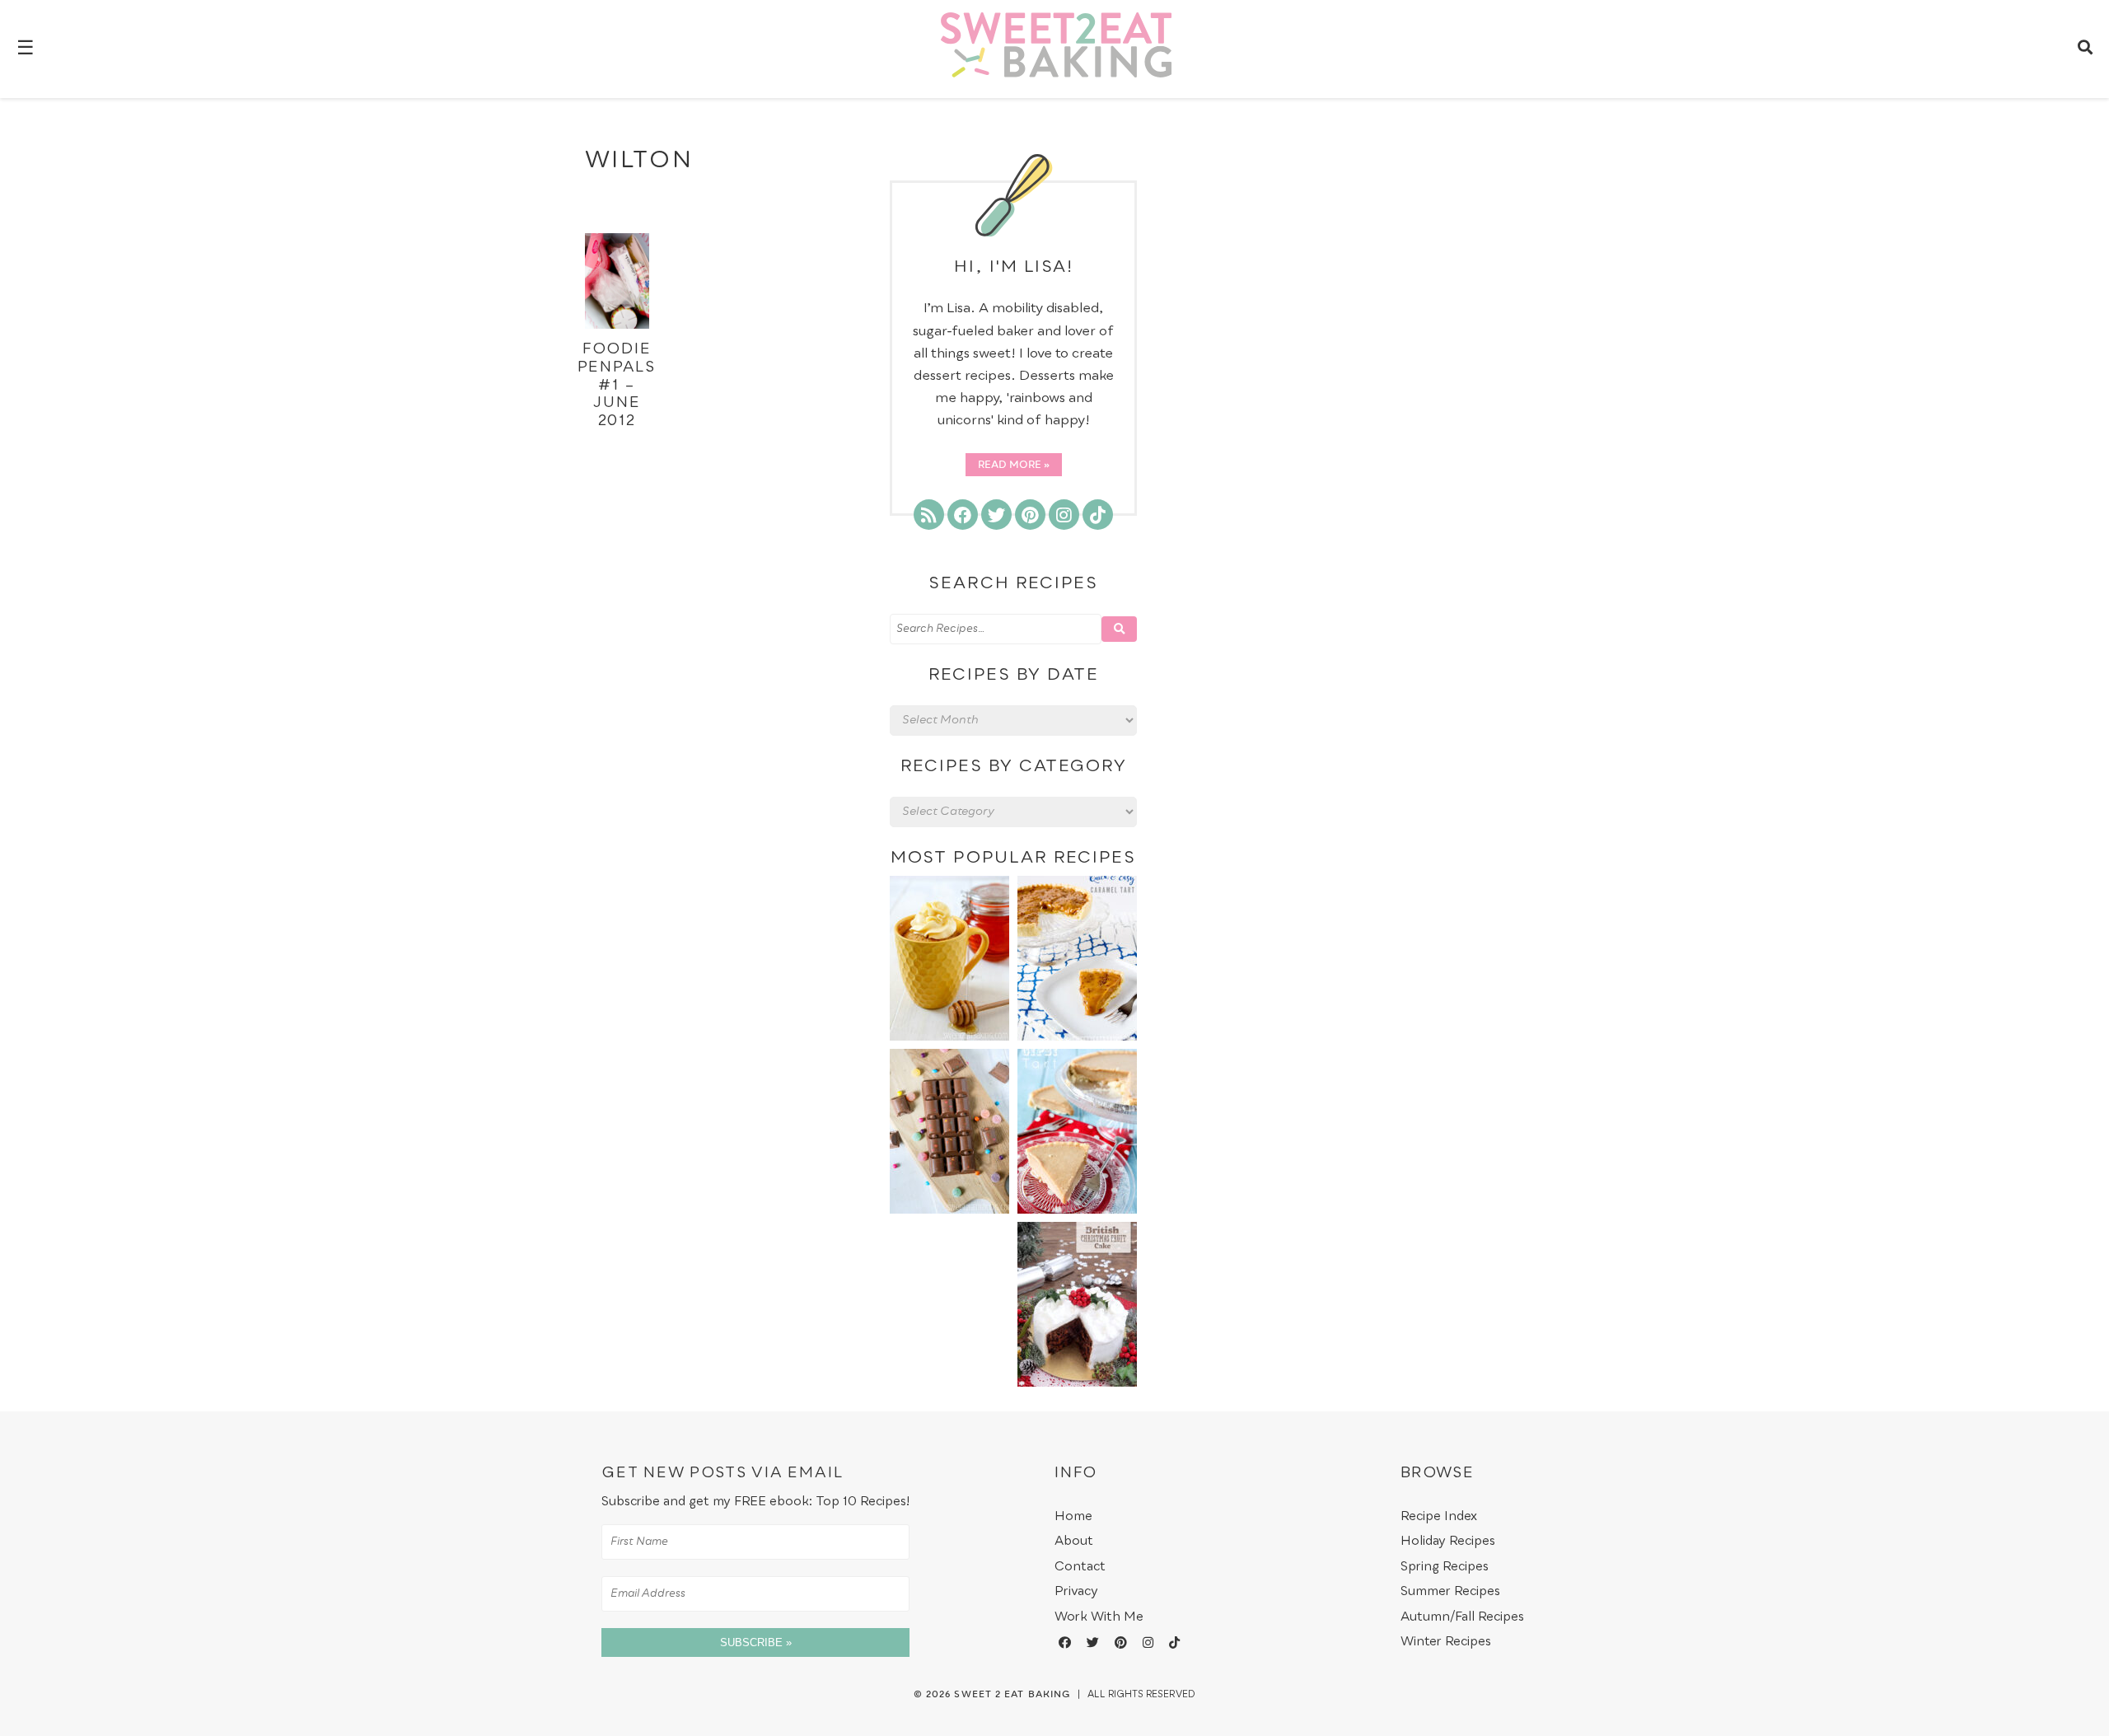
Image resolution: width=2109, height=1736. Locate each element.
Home (1073, 1516)
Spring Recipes (1445, 1567)
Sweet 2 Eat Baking (1012, 1695)
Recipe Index (1439, 1516)
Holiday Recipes (1448, 1541)
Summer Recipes (1450, 1591)
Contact (1080, 1567)
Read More (1010, 466)
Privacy (1076, 1591)
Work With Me (1099, 1617)
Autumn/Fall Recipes (1462, 1617)
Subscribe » (756, 1642)
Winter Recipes (1446, 1642)
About (1074, 1541)
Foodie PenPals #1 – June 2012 (617, 385)
